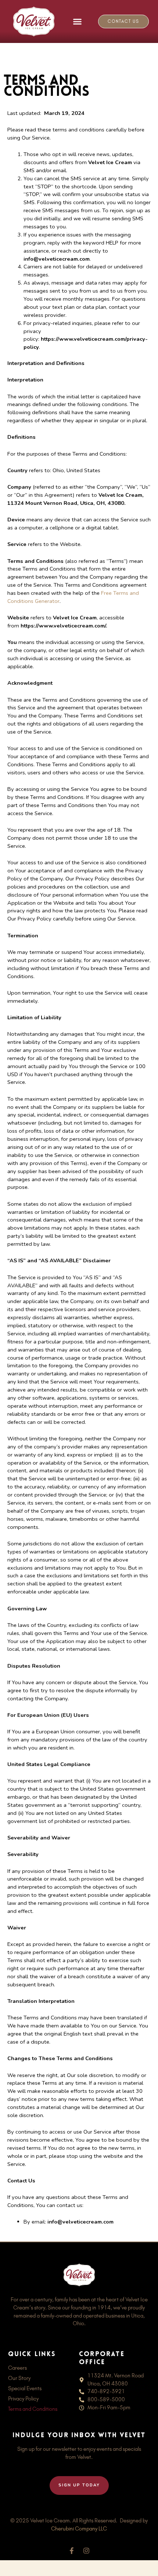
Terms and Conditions (33, 2409)
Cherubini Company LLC (79, 2529)
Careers (17, 2368)
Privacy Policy (23, 2399)
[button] (78, 22)
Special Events (25, 2388)
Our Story (19, 2378)
